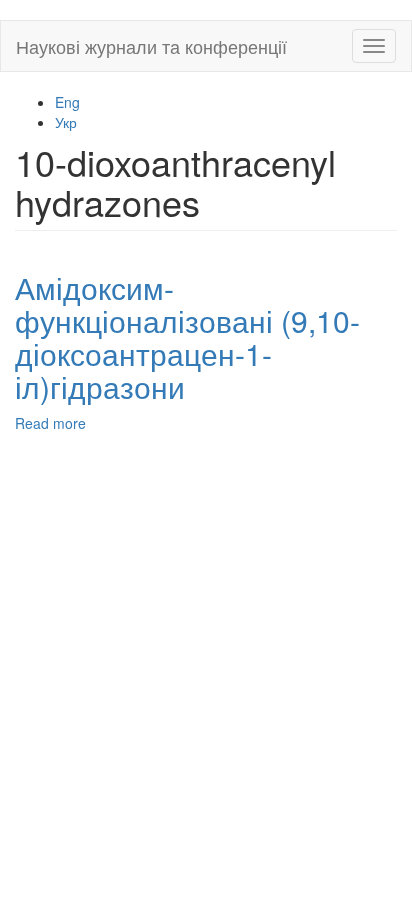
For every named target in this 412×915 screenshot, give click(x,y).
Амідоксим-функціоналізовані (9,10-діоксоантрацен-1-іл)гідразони (187, 337)
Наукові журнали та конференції (151, 46)
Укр (66, 122)
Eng (67, 102)
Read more (50, 423)
